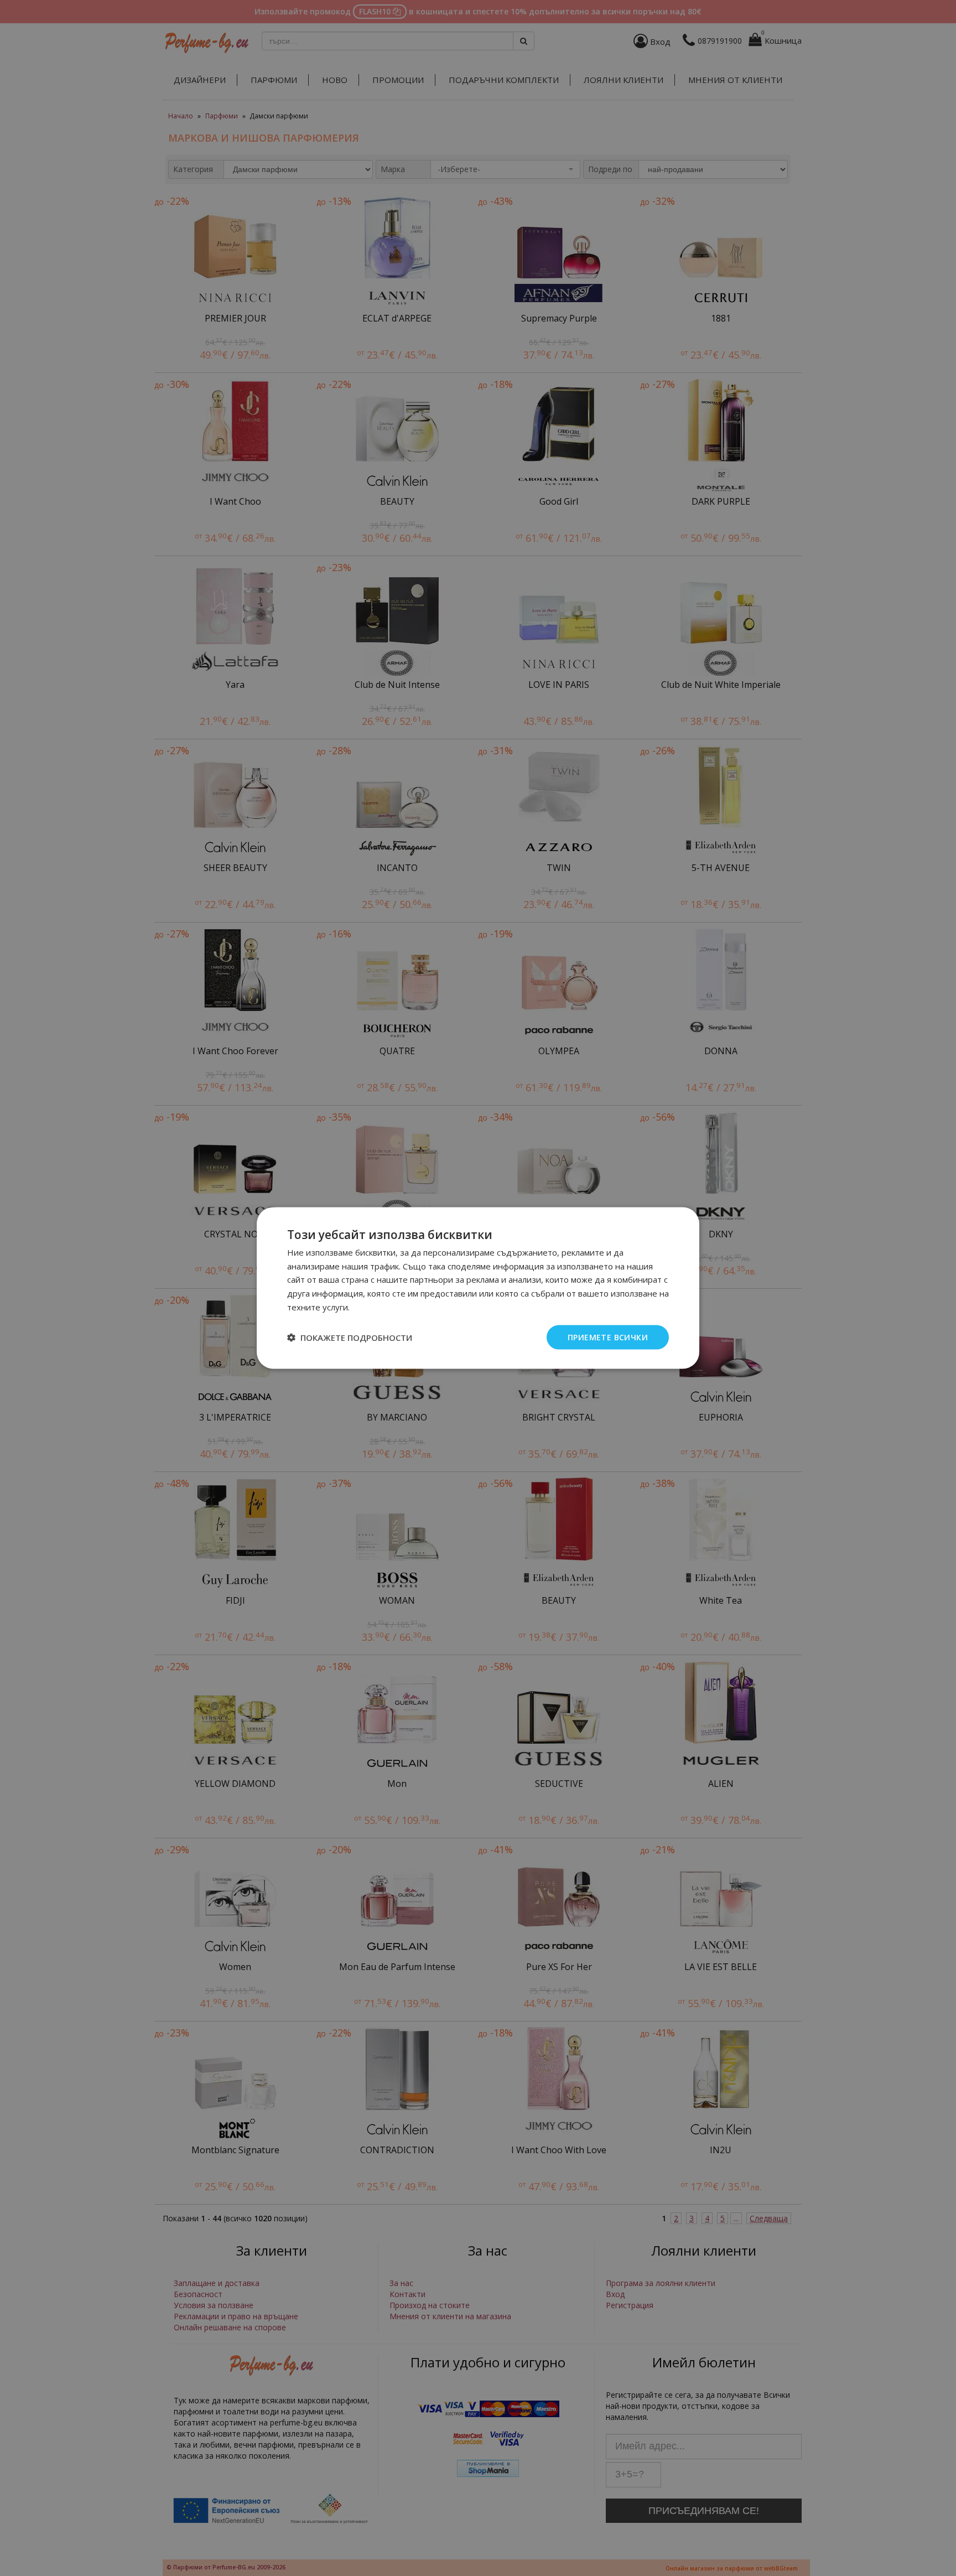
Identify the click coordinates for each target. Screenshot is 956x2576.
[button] (350, 1338)
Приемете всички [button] (608, 1337)
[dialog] (478, 1288)
